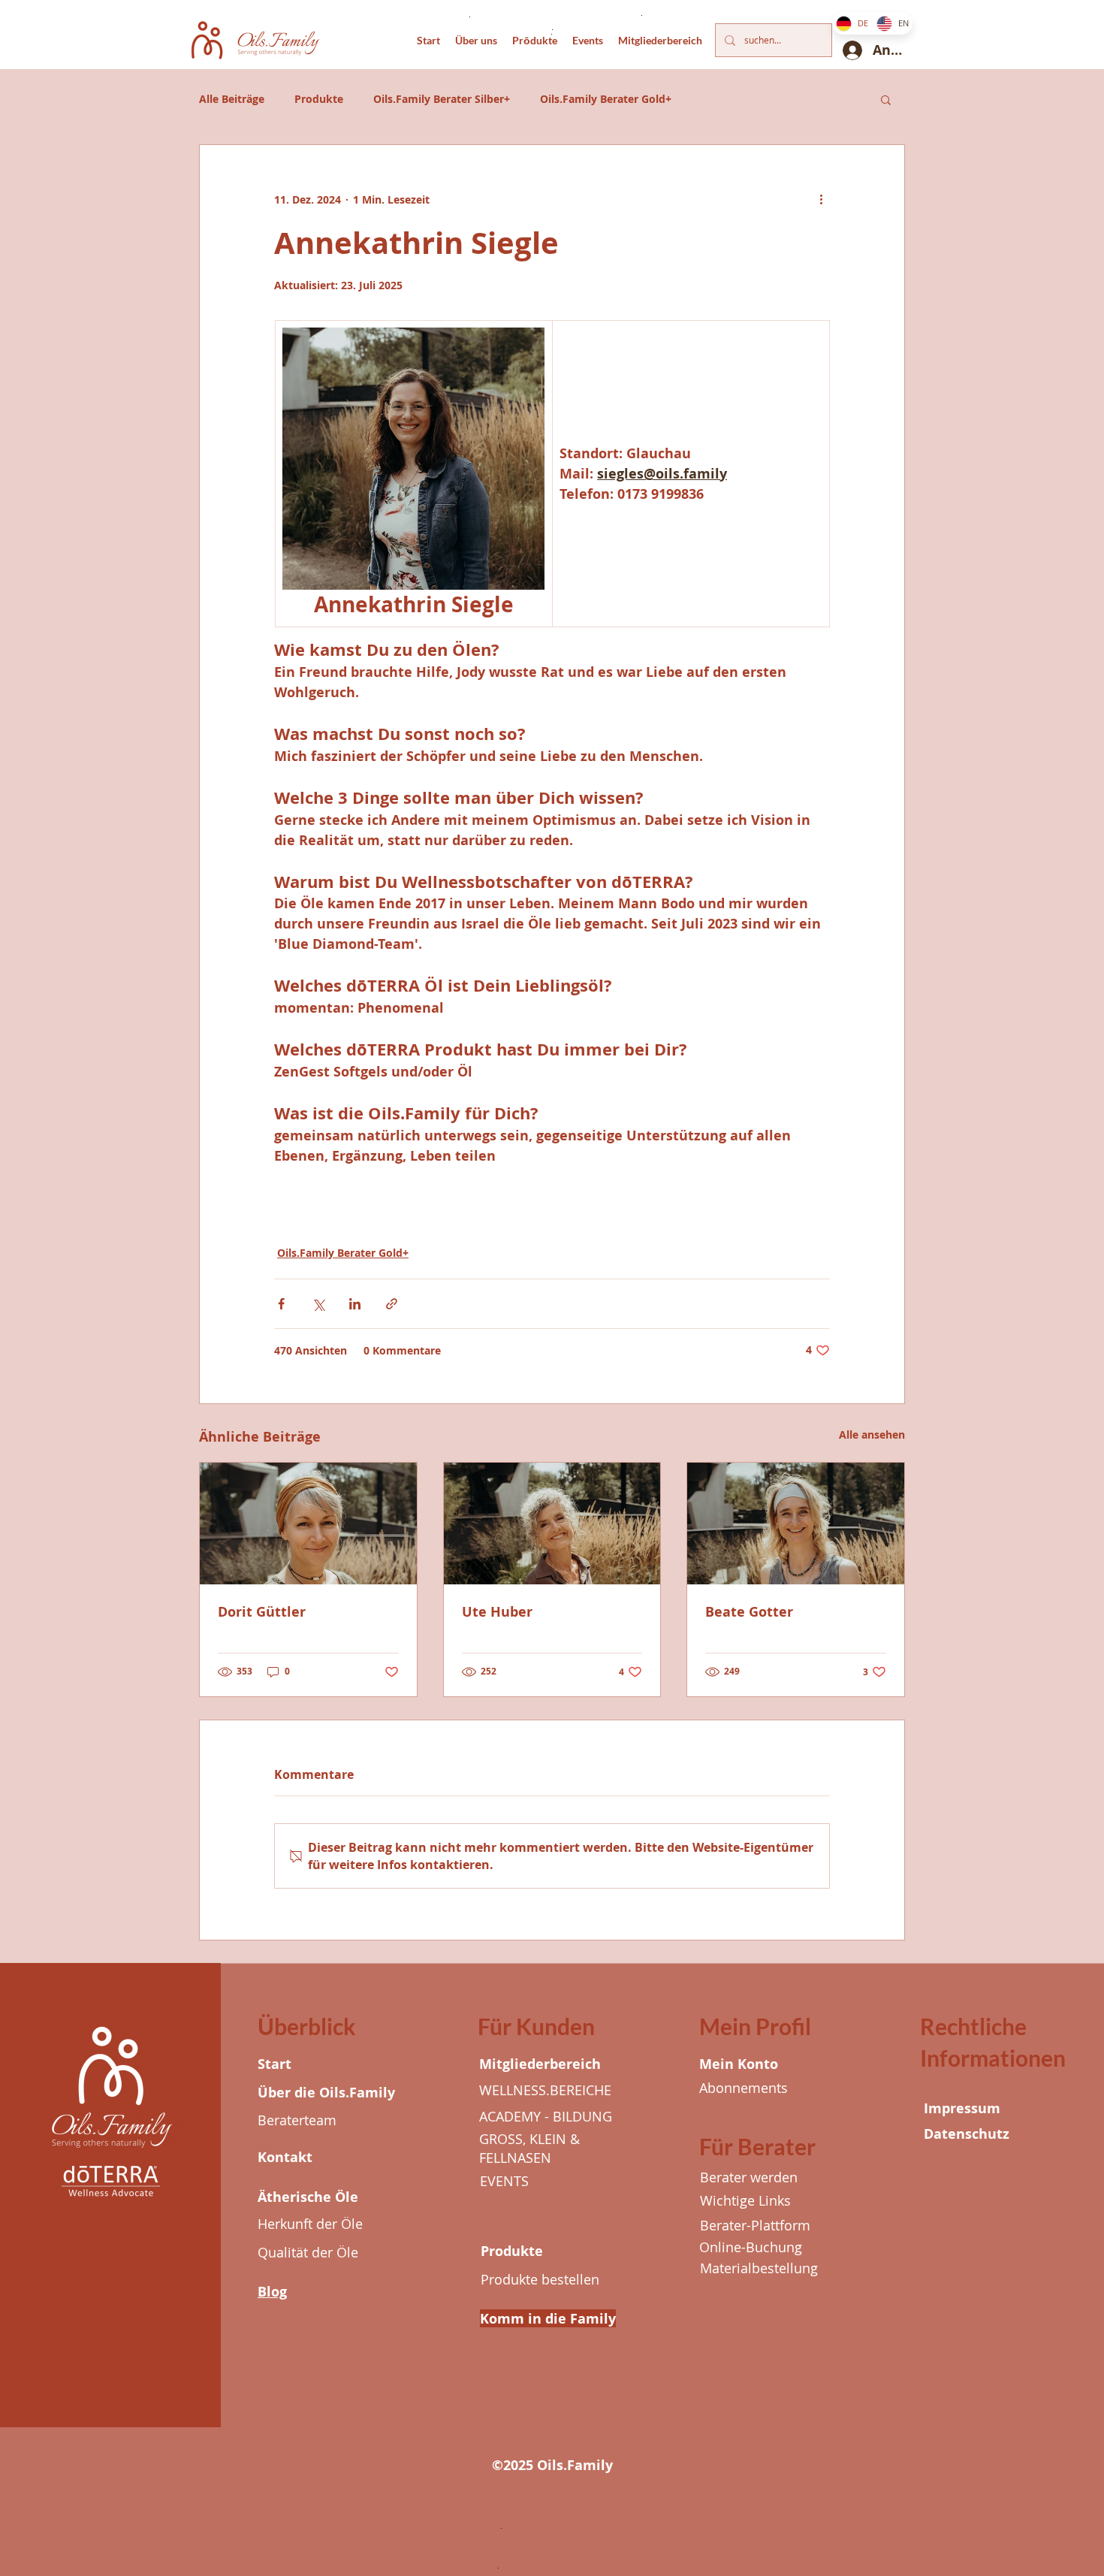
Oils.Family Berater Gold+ (606, 99)
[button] (886, 99)
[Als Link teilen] (392, 1304)
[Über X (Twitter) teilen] (318, 1304)
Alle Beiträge (232, 99)
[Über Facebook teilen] (281, 1304)
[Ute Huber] (552, 1524)
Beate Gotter (749, 1612)
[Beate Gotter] (796, 1524)
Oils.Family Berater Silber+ (442, 99)
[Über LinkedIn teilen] (355, 1304)
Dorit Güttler (262, 1612)
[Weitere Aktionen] (821, 199)
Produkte (319, 99)
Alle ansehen (872, 1434)
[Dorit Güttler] (308, 1524)
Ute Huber (497, 1612)
